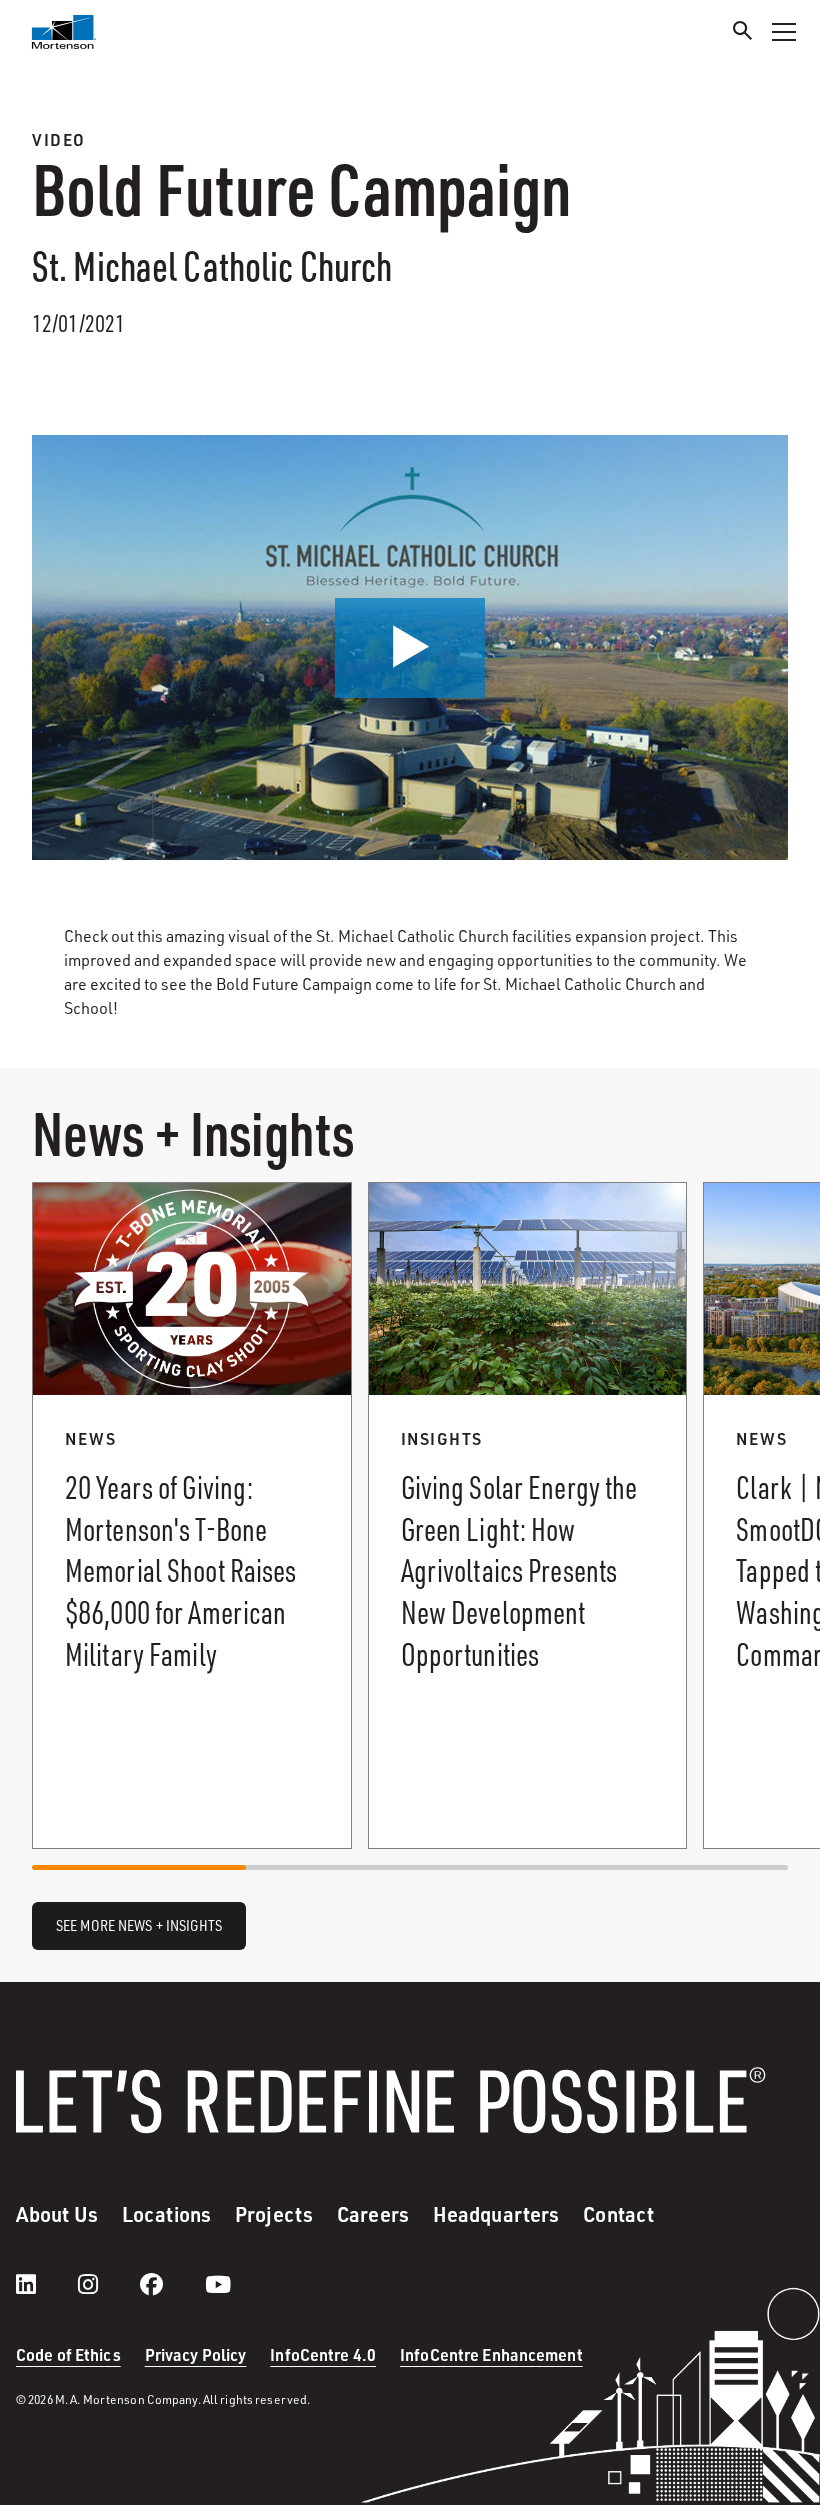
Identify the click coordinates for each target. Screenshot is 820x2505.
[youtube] (218, 2284)
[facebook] (171, 2284)
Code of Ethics (68, 2354)
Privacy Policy (196, 2354)
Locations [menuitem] (166, 2214)
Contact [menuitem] (618, 2214)
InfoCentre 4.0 (323, 2354)
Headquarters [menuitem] (496, 2214)
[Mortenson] (64, 32)
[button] (410, 648)
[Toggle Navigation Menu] (784, 32)
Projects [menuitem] (274, 2214)
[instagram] (108, 2284)
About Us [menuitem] (57, 2214)
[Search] (743, 33)
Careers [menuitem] (373, 2214)
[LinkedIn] (46, 2284)
